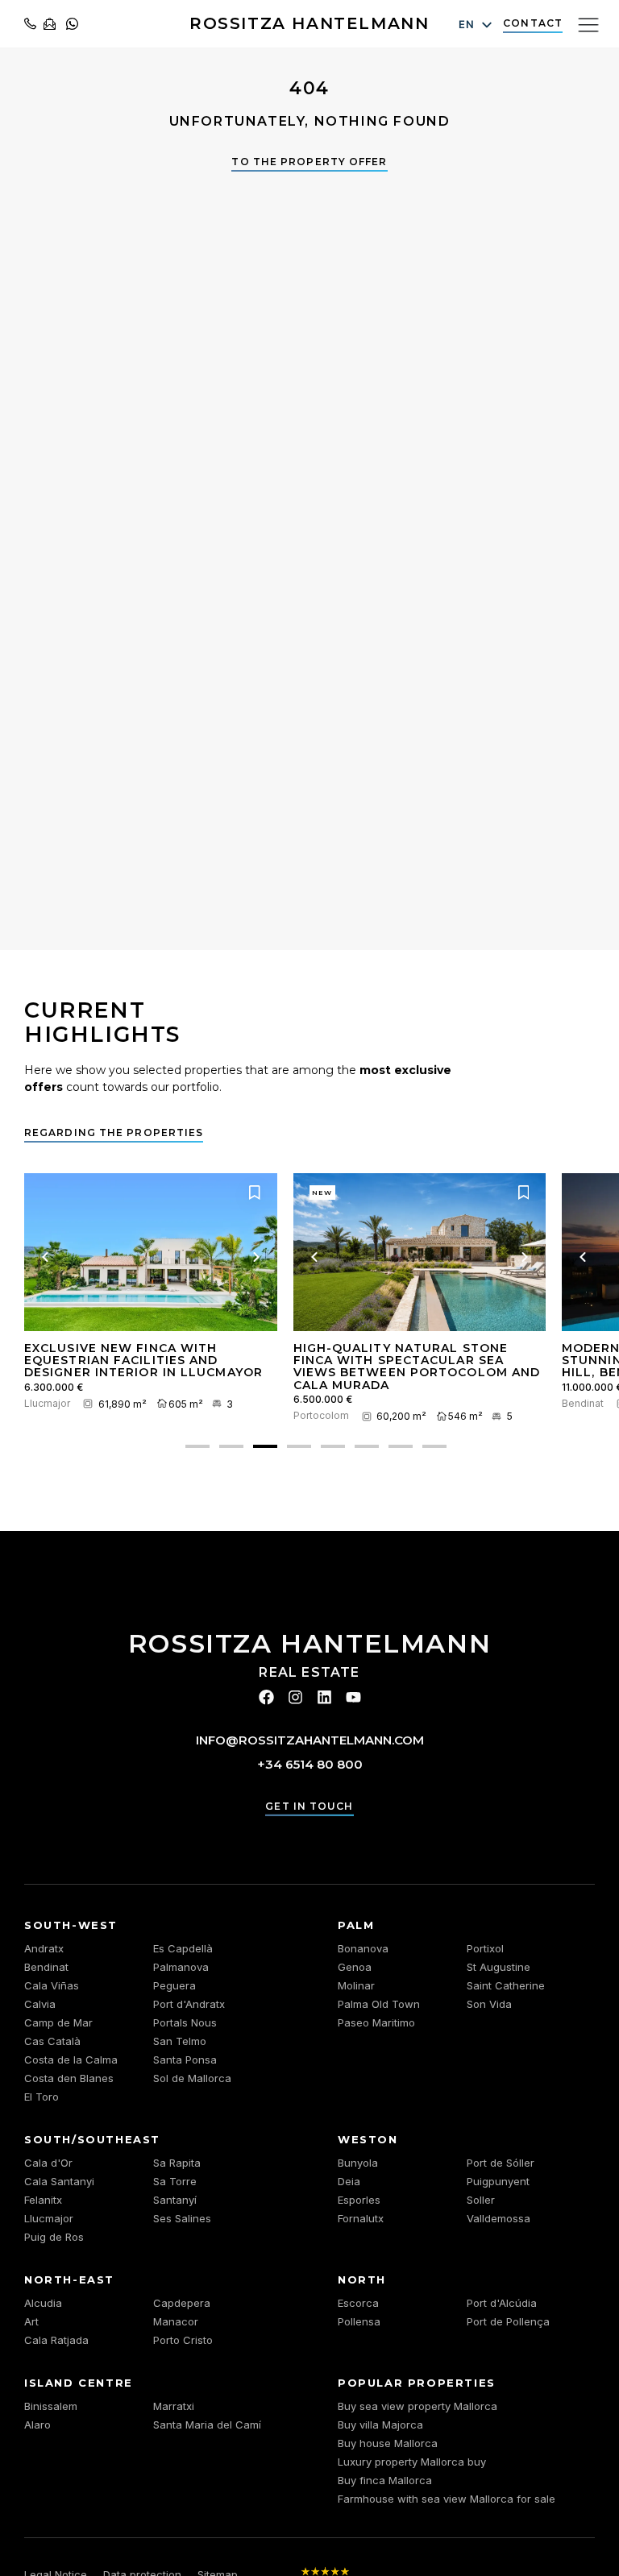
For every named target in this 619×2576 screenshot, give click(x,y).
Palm (356, 1925)
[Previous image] (45, 1257)
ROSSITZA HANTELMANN (309, 23)
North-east (69, 2279)
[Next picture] (256, 1257)
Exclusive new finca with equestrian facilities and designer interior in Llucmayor (143, 1361)
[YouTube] (353, 1697)
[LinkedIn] (324, 1697)
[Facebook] (266, 1697)
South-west (71, 1925)
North (362, 2279)
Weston (368, 2139)
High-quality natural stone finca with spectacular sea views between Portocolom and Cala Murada (417, 1367)
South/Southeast (92, 2139)
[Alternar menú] (588, 24)
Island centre (79, 2383)
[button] (197, 1446)
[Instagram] (295, 1697)
